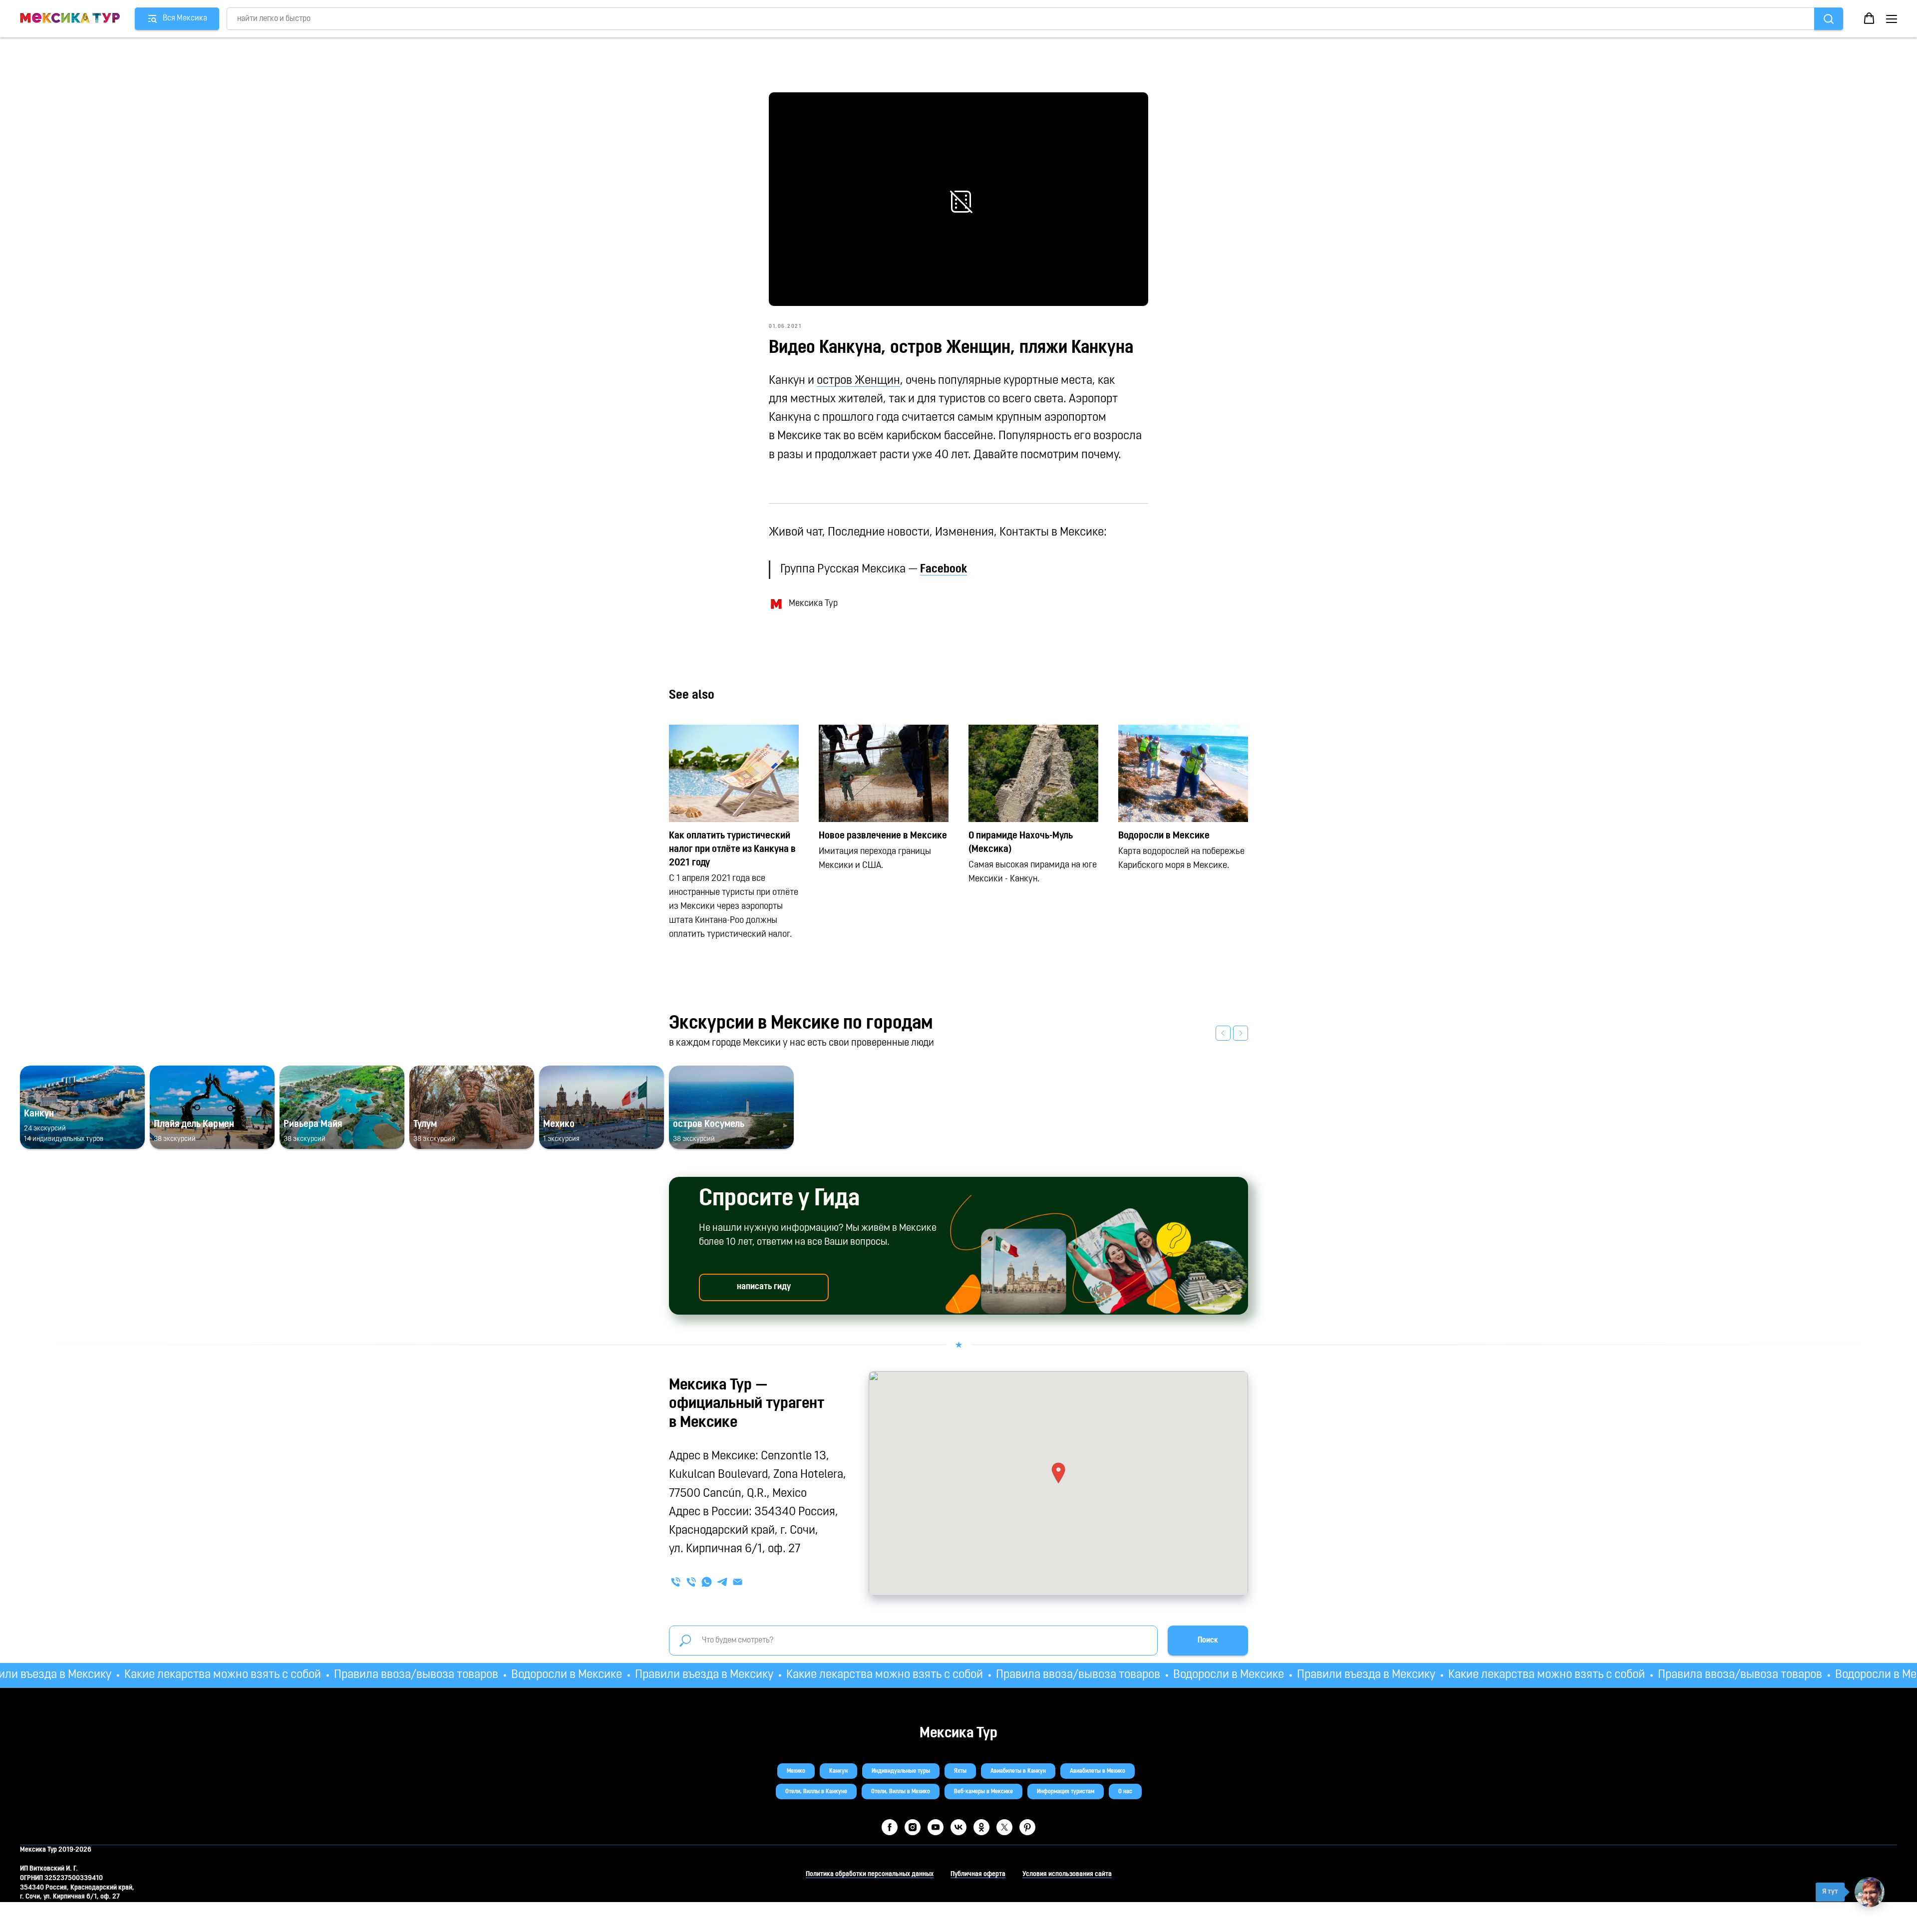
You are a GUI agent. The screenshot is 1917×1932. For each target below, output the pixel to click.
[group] (82, 1107)
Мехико (796, 1771)
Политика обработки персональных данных (870, 1874)
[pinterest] (1027, 1827)
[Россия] (676, 1582)
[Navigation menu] (1892, 19)
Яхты (960, 1771)
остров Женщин (858, 381)
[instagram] (913, 1827)
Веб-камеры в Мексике (983, 1792)
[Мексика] (691, 1582)
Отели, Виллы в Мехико (901, 1792)
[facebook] (890, 1827)
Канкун (838, 1771)
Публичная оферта (978, 1874)
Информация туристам (1066, 1792)
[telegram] (722, 1582)
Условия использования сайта (1067, 1874)
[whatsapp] (707, 1582)
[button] (1869, 18)
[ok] (981, 1827)
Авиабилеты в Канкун (1018, 1771)
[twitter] (1004, 1827)
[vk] (958, 1827)
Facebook (944, 569)
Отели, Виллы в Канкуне (816, 1792)
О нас (1125, 1792)
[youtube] (936, 1827)
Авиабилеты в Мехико (1098, 1771)
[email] (738, 1582)
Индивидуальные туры (901, 1771)
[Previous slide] (1223, 1033)
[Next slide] (1241, 1033)
